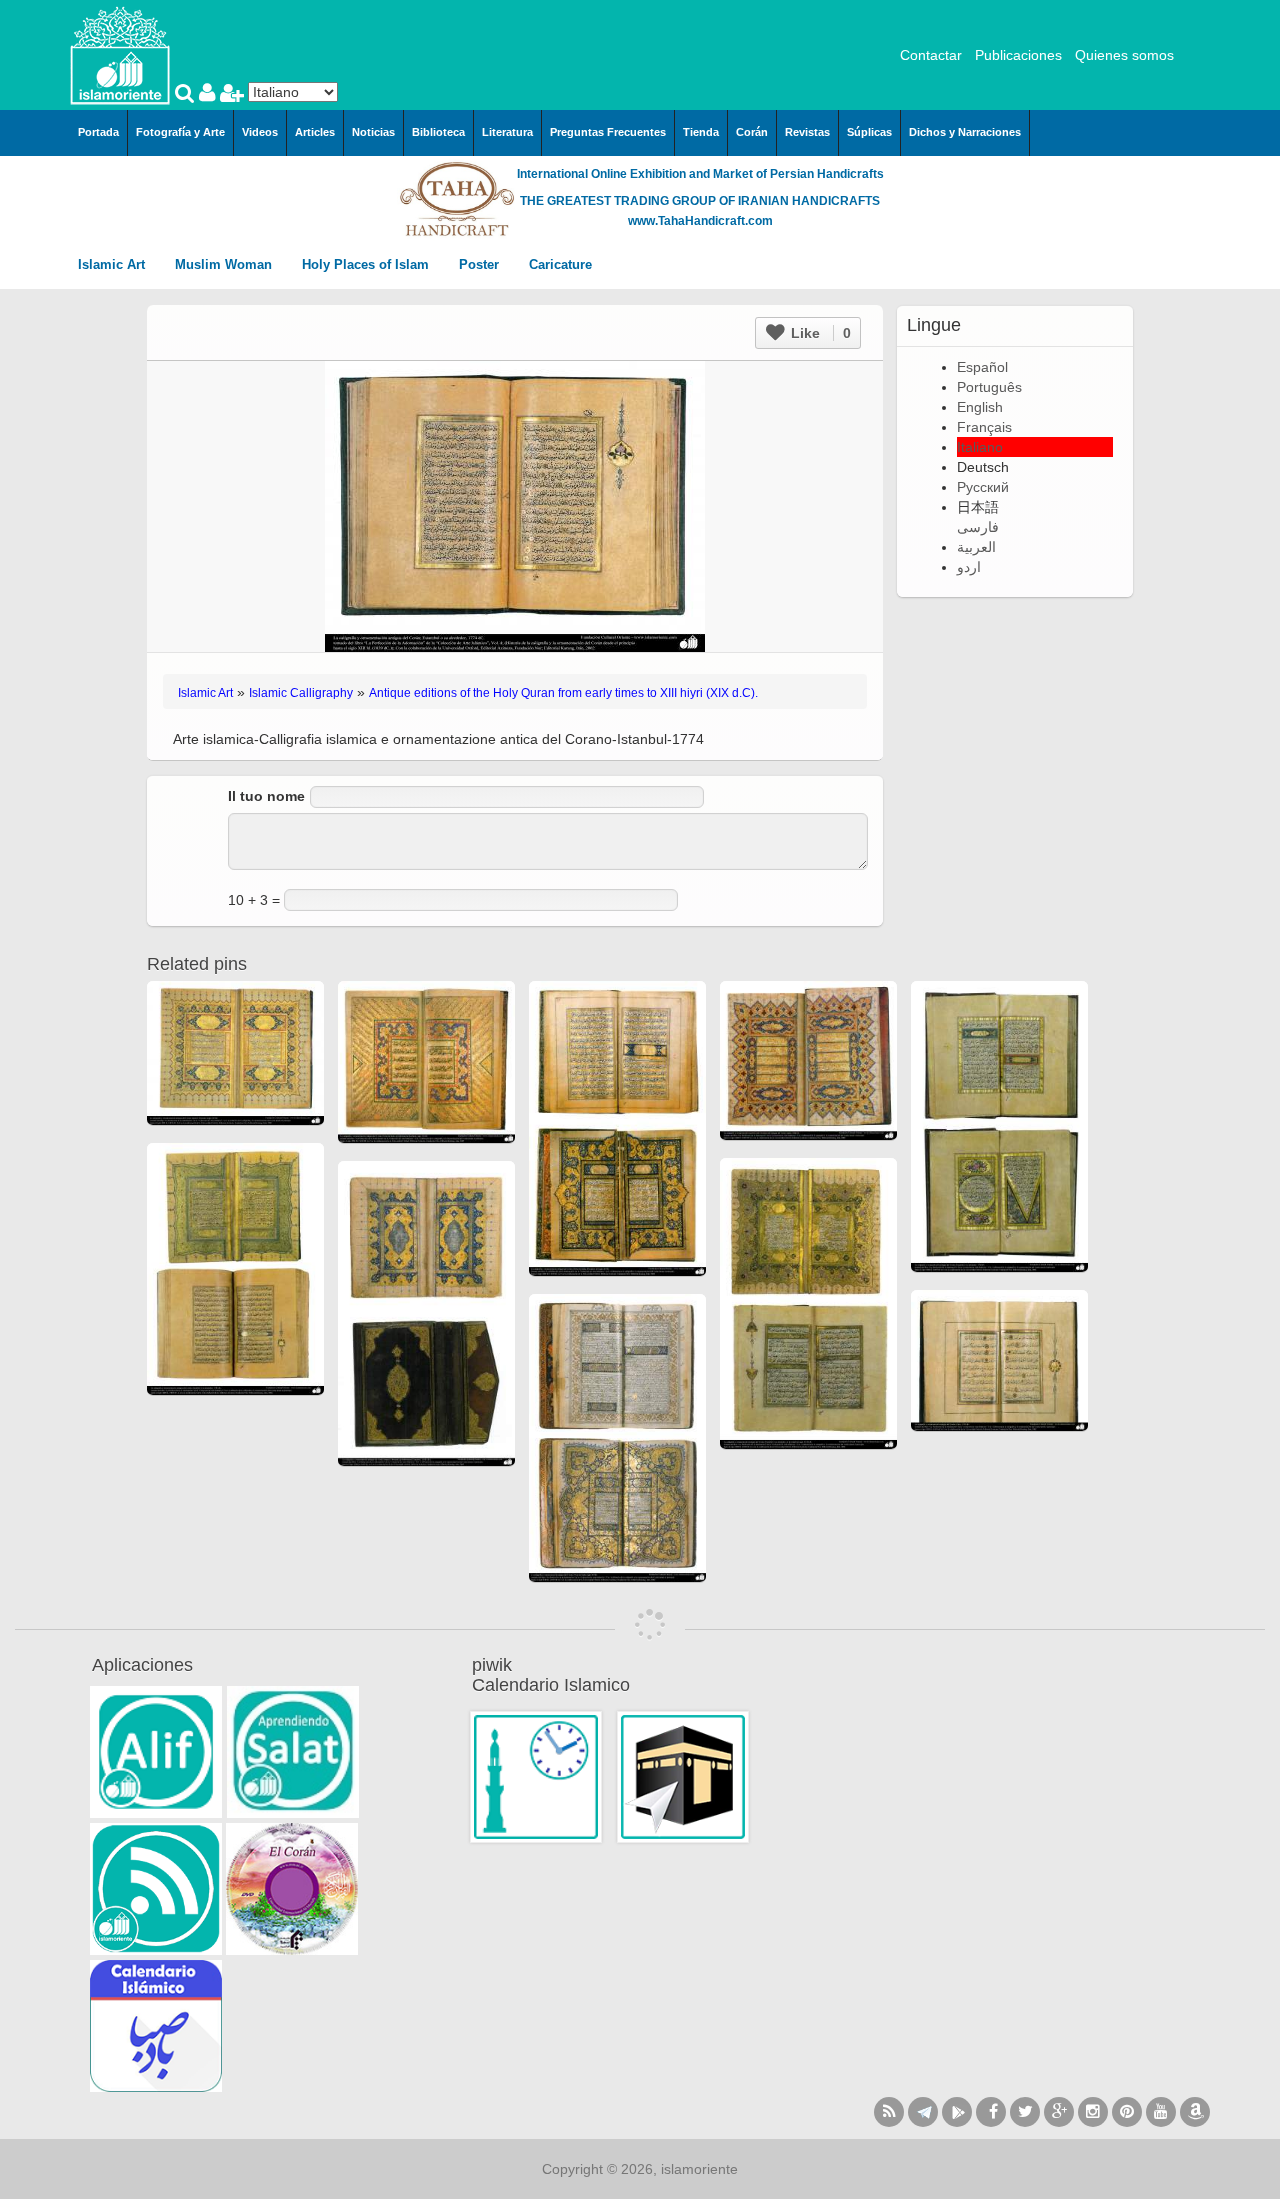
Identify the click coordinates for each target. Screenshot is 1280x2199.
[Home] (120, 54)
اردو (969, 567)
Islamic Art (113, 264)
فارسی (978, 527)
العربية (976, 547)
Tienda (701, 132)
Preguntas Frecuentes (608, 132)
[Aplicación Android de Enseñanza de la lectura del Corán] (156, 1752)
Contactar (931, 55)
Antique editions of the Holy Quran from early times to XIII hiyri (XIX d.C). (563, 693)
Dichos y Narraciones (965, 132)
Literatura (507, 132)
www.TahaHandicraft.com (700, 221)
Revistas (807, 132)
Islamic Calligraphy (301, 693)
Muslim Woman (225, 264)
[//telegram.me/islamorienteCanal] (923, 2112)
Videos (260, 132)
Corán (752, 132)
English (980, 407)
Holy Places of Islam (367, 264)
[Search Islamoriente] (187, 95)
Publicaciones (1018, 55)
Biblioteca (438, 132)
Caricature (560, 264)
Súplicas (869, 132)
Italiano (980, 447)
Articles (315, 132)
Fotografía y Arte (180, 132)
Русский (983, 487)
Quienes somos (1124, 55)
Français (984, 427)
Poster (481, 264)
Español (982, 367)
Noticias (373, 132)
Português (989, 387)
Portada (98, 132)
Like (819, 333)
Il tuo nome (266, 796)
